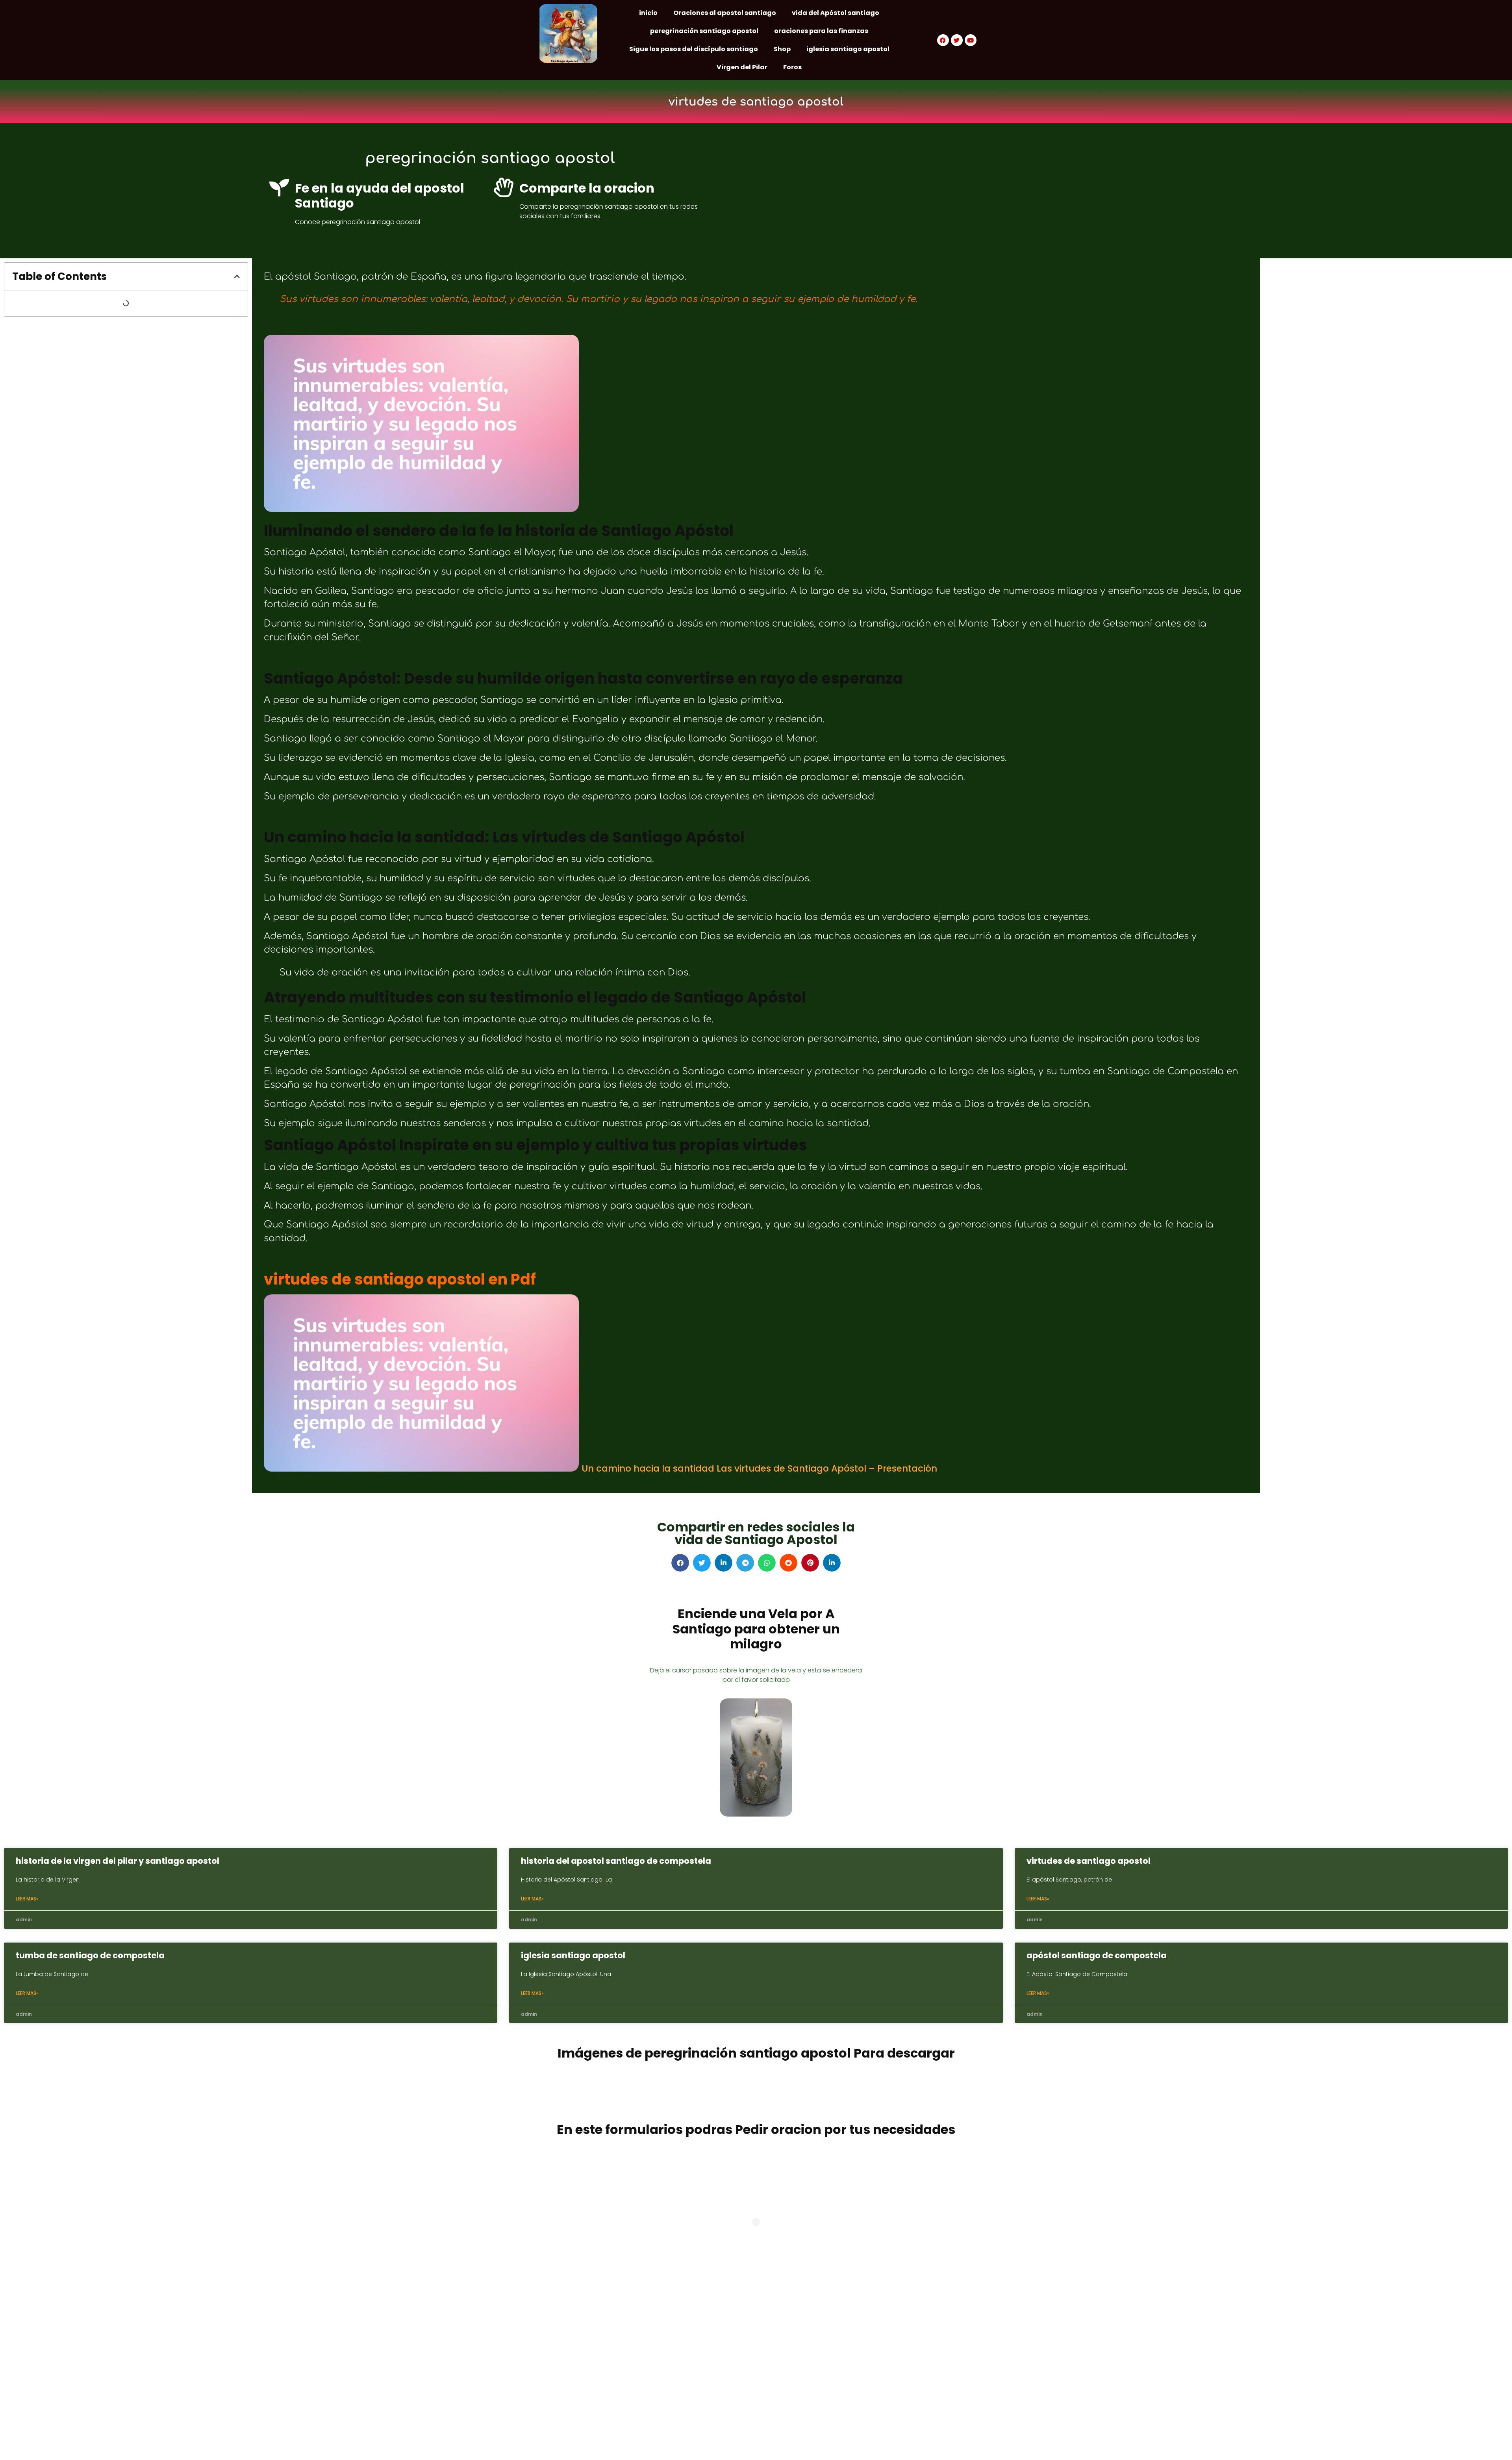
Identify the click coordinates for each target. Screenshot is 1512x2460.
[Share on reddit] (788, 1563)
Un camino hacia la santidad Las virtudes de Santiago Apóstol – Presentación (759, 1468)
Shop (782, 49)
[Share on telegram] (745, 1563)
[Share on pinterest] (810, 1563)
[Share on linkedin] (724, 1563)
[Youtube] (971, 40)
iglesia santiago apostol (848, 49)
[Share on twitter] (702, 1563)
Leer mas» (27, 1899)
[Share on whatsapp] (767, 1563)
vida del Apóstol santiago (836, 13)
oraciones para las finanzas (821, 31)
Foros (792, 67)
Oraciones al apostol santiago (725, 13)
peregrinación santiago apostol (704, 31)
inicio (648, 13)
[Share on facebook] (680, 1563)
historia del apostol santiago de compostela (616, 1861)
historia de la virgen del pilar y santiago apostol (118, 1861)
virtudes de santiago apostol (1089, 1861)
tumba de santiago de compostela (90, 1955)
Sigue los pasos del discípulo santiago (694, 49)
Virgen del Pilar (742, 67)
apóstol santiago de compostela (1097, 1955)
